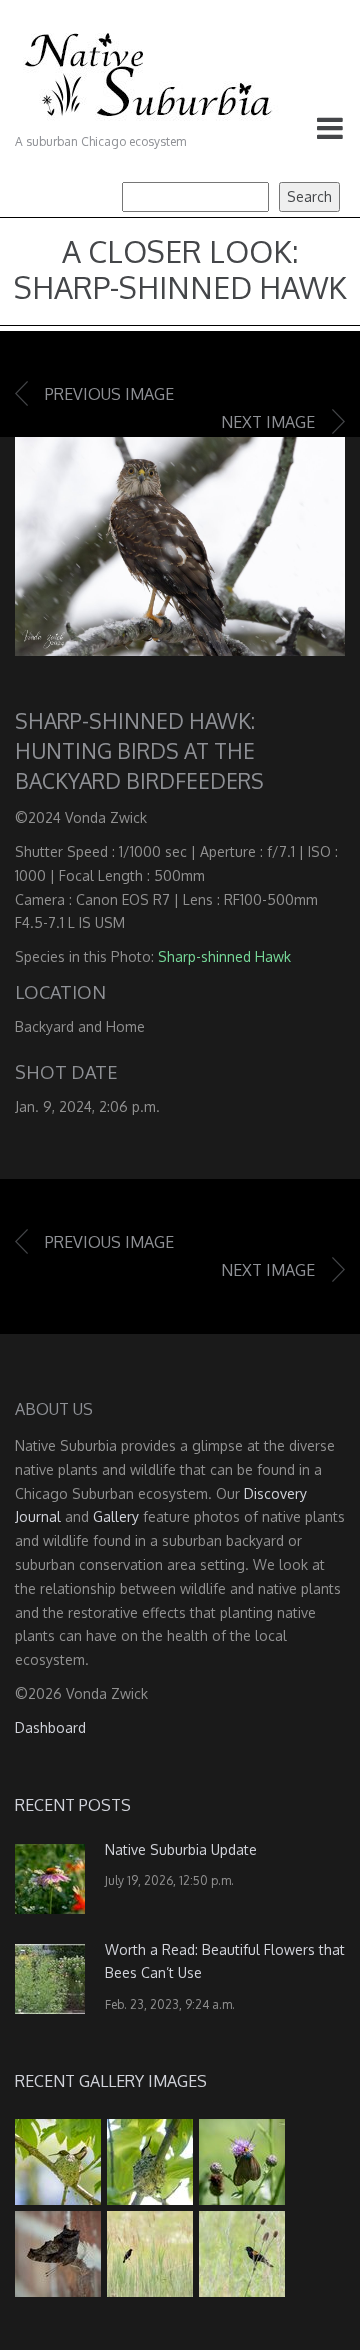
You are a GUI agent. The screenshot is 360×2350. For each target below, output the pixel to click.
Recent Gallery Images (111, 2081)
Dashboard (50, 1727)
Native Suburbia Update (181, 1849)
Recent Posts (73, 1805)
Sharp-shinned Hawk (224, 956)
